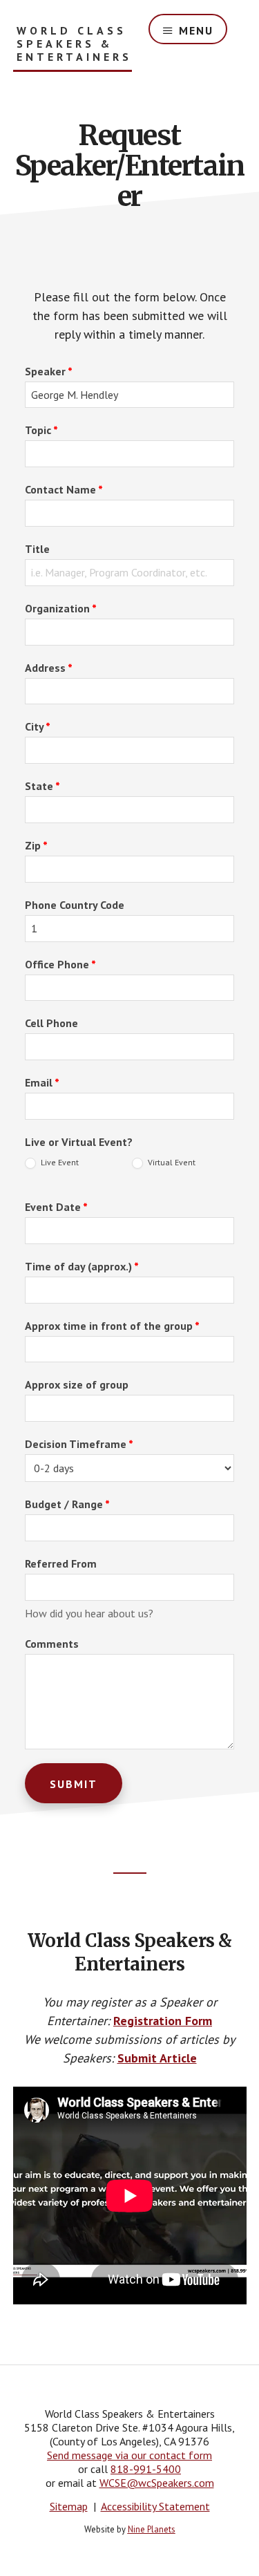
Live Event (59, 1162)
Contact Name (64, 489)
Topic (41, 430)
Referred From (61, 1563)
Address (49, 668)
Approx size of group (77, 1384)
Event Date (56, 1207)
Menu (196, 30)
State (42, 786)
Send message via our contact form (129, 2455)
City (38, 726)
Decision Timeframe (79, 1444)
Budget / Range (67, 1504)
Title (37, 549)
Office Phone (60, 964)
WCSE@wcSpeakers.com (157, 2483)
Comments (52, 1644)
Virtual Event (171, 1162)
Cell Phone (51, 1023)
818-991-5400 (146, 2469)
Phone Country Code (75, 905)
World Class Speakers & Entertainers (74, 44)
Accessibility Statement (155, 2506)
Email (42, 1082)
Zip (36, 845)
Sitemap (69, 2506)
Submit (74, 1784)
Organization (61, 608)
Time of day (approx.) (82, 1266)
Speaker (49, 371)
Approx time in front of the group (112, 1326)
